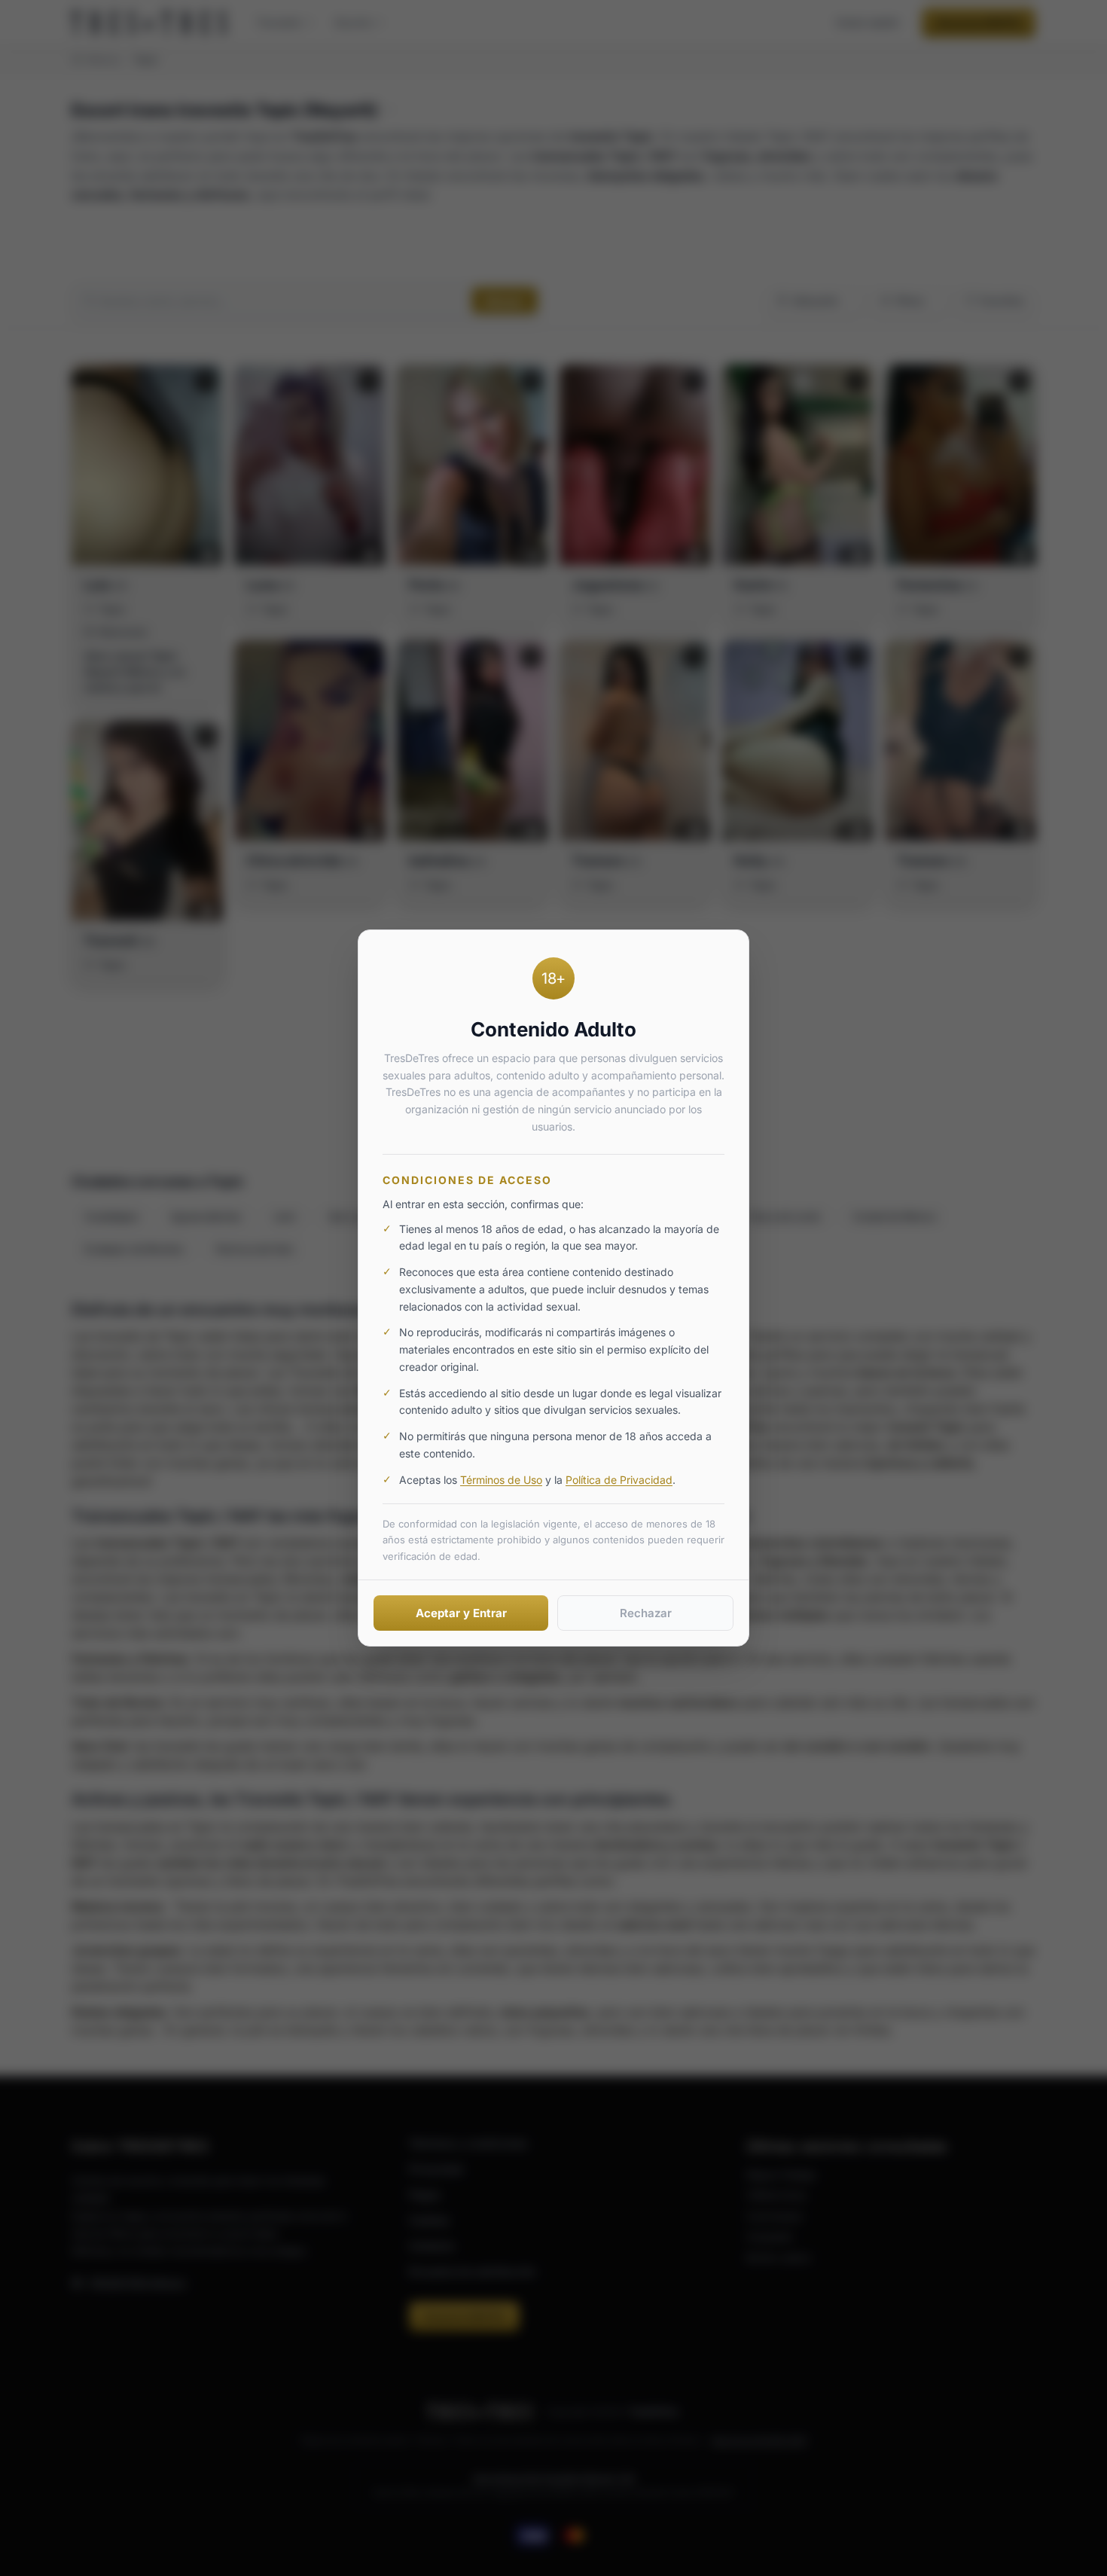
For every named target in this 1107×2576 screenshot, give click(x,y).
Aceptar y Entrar (461, 1613)
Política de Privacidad (619, 1480)
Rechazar (646, 1613)
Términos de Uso (501, 1480)
